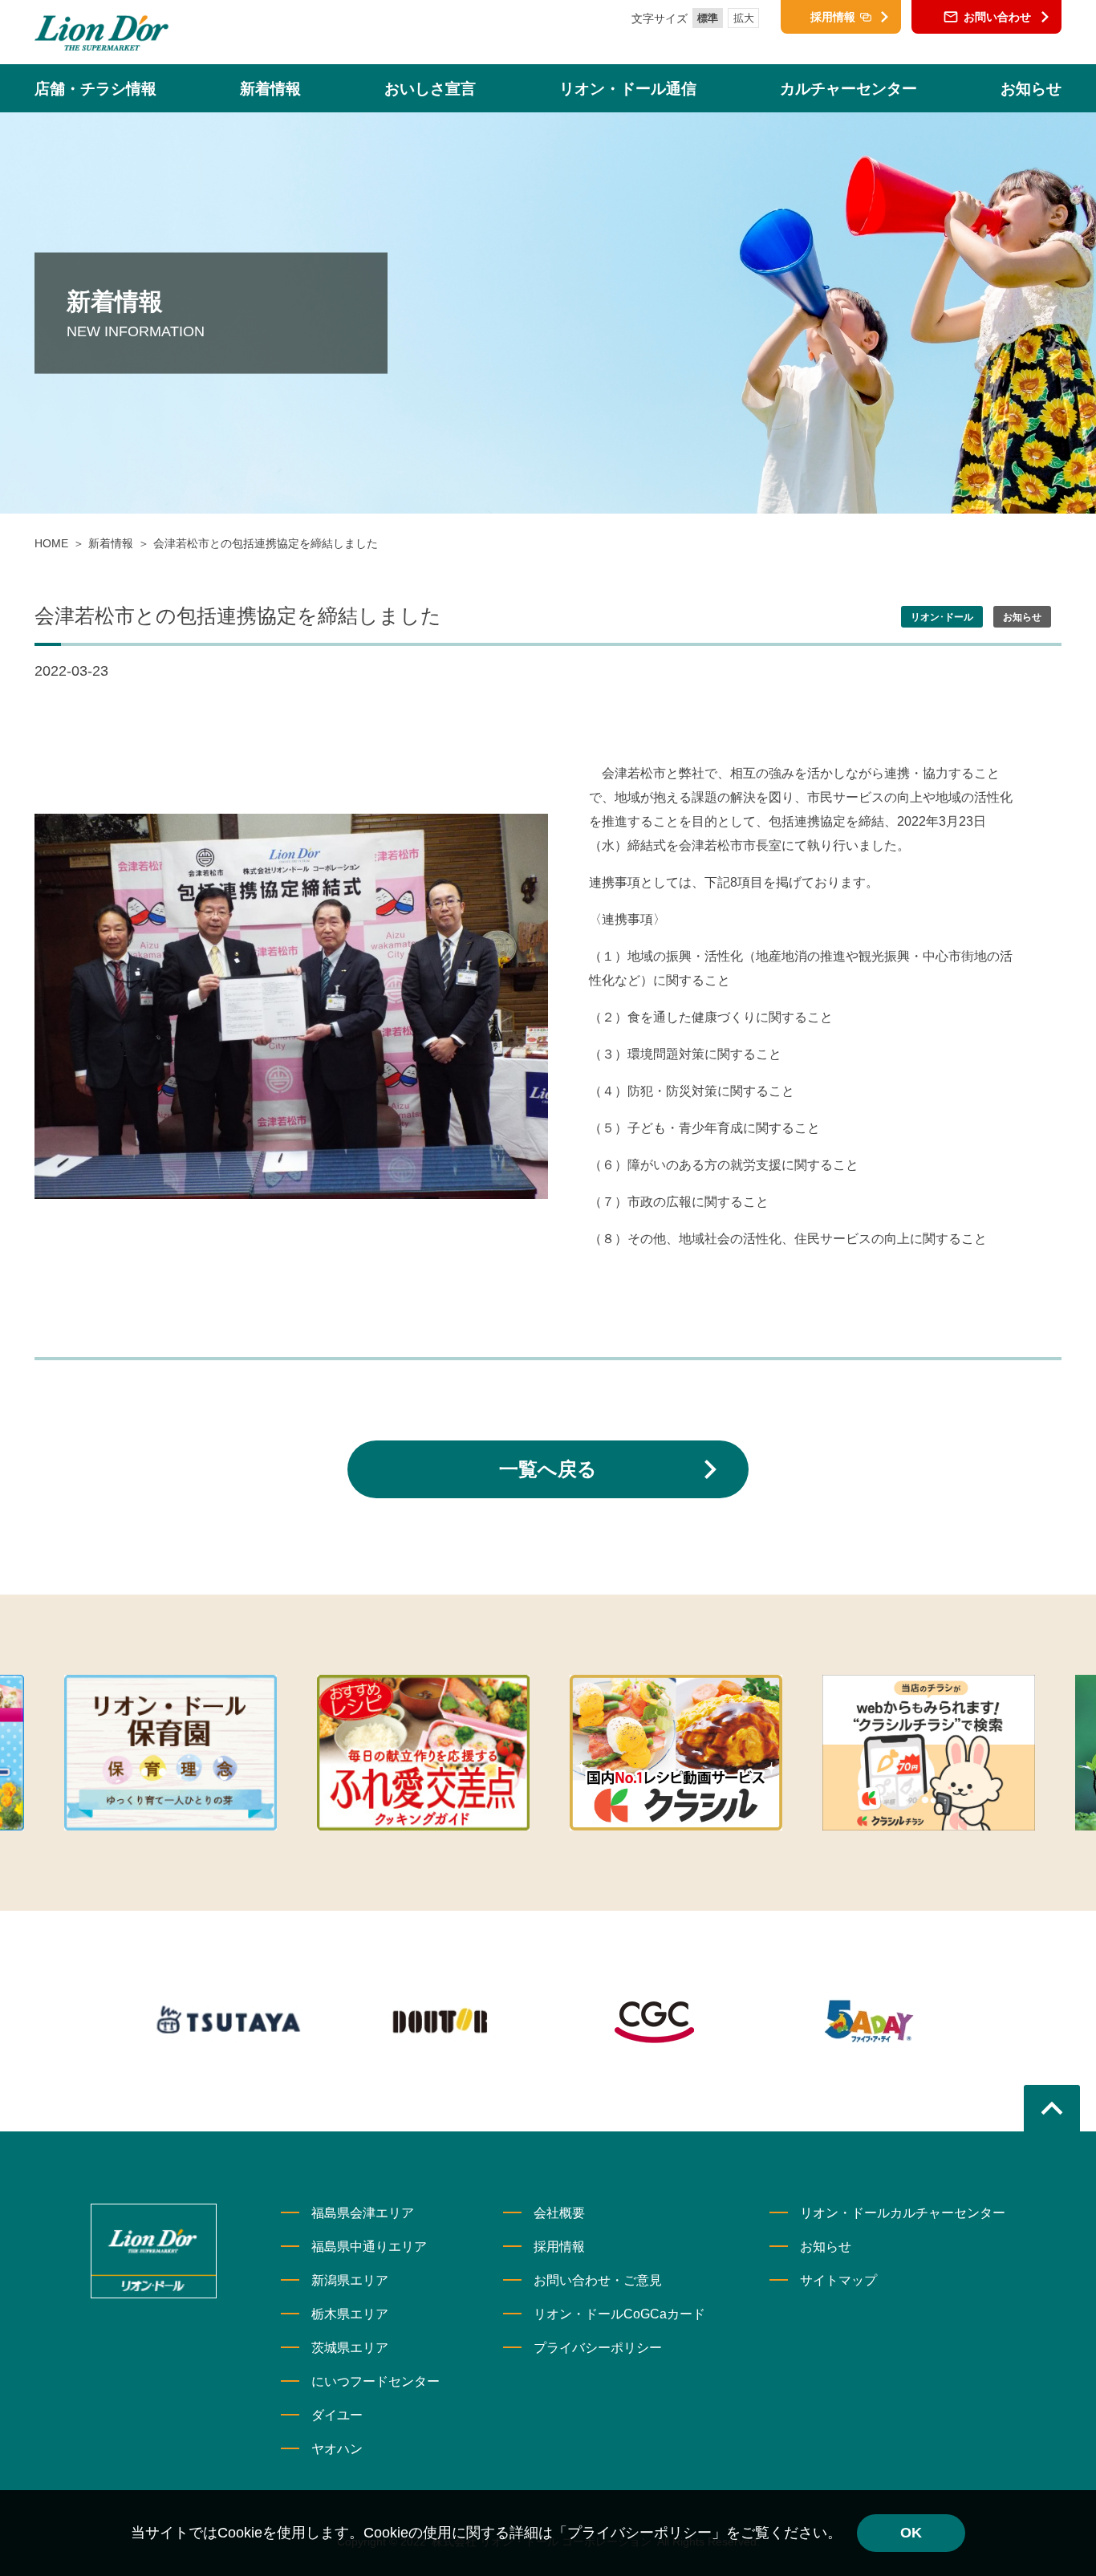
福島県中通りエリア (369, 2247)
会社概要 (559, 2213)
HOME (51, 543)
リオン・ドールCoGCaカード (619, 2314)
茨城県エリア (350, 2348)
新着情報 (111, 543)
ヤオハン (337, 2449)
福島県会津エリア (363, 2213)
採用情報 (559, 2247)
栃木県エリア (350, 2314)
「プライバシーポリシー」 (639, 2533)
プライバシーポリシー (598, 2348)
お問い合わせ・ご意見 (598, 2280)
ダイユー (337, 2415)
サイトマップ (838, 2280)
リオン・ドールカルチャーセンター (903, 2213)
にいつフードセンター (375, 2381)
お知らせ (826, 2247)
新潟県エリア (350, 2280)
